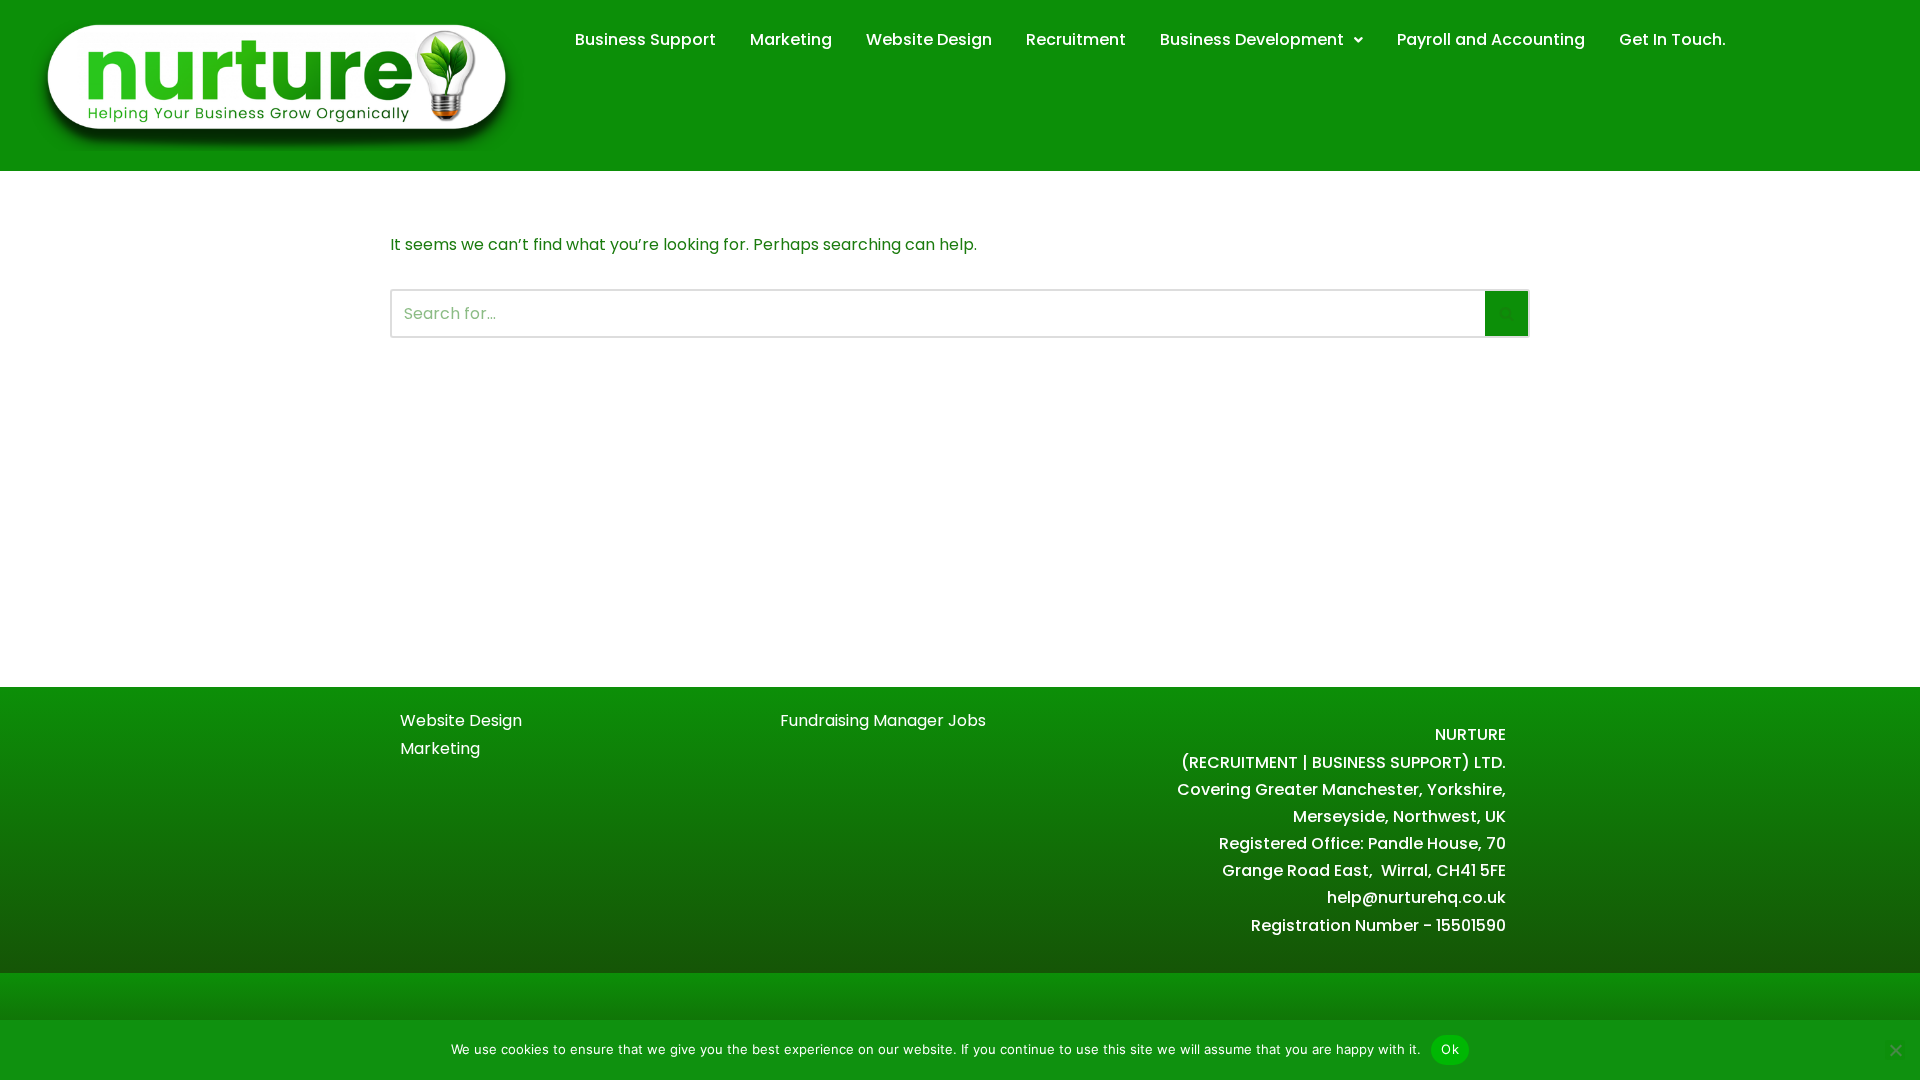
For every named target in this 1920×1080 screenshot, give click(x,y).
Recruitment (1076, 39)
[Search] (1507, 313)
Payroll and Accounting (1491, 39)
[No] (1895, 1050)
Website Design (929, 39)
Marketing (791, 39)
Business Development (1252, 39)
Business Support (645, 39)
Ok (1450, 1049)
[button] (1261, 40)
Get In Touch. (1672, 39)
